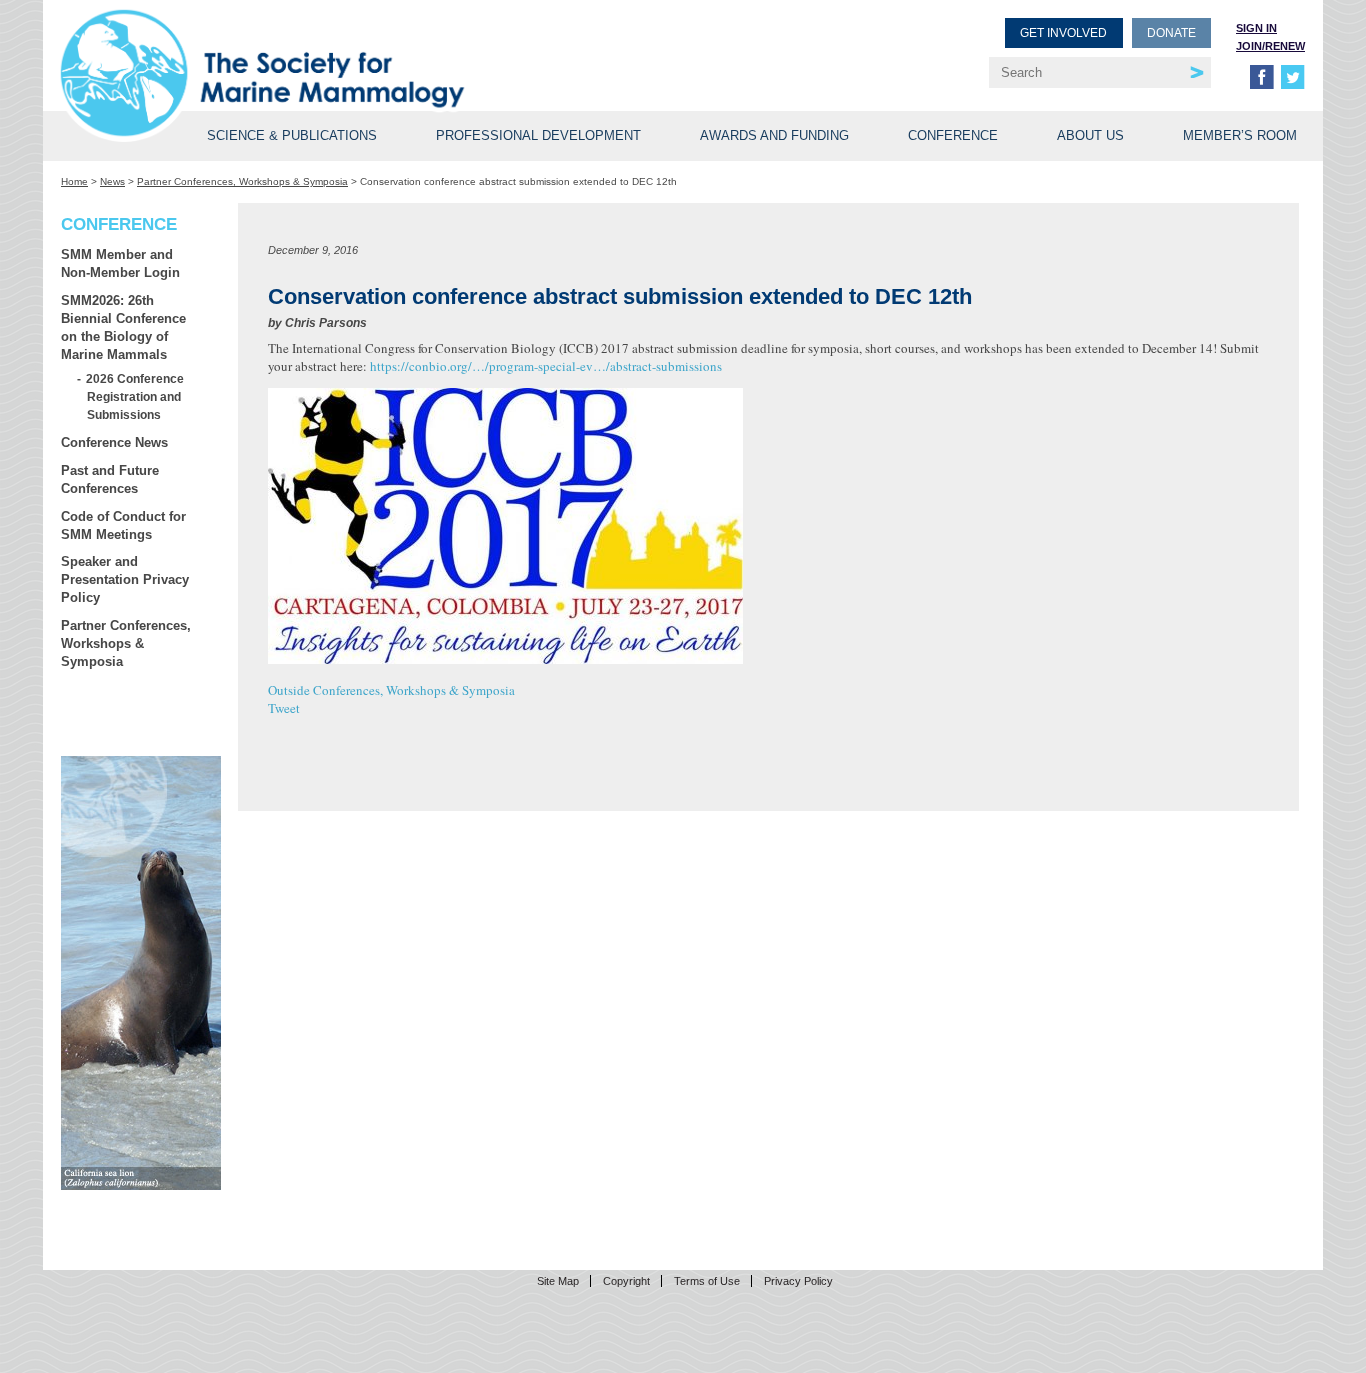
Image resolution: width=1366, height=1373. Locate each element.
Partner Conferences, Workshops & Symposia (242, 181)
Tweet (284, 708)
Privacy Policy (798, 1281)
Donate (1171, 33)
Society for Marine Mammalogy (375, 47)
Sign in (1256, 28)
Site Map (558, 1281)
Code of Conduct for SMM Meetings (123, 525)
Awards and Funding (774, 135)
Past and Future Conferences (110, 479)
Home (74, 181)
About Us (1090, 135)
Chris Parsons (326, 323)
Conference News (114, 442)
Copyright (626, 1281)
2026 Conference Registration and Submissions (135, 396)
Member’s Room (1240, 135)
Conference (953, 135)
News (112, 181)
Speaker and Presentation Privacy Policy (125, 579)
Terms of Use (707, 1281)
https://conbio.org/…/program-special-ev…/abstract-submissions (546, 366)
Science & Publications (292, 135)
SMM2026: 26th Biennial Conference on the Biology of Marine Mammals (123, 327)
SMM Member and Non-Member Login (120, 263)
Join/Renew (1270, 46)
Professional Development (538, 135)
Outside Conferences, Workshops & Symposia (391, 690)
